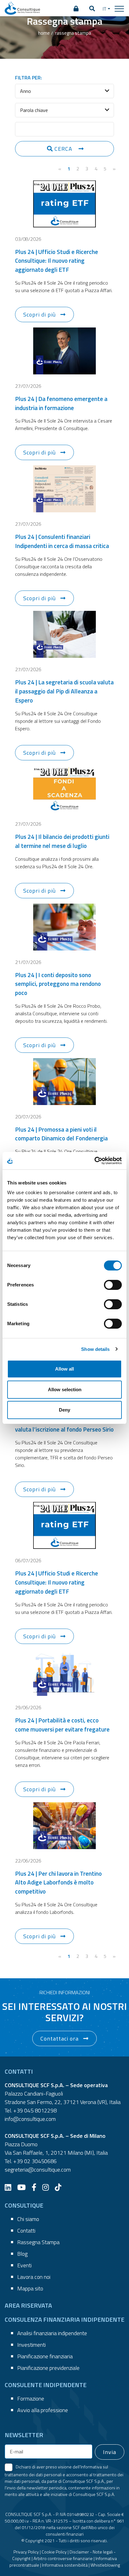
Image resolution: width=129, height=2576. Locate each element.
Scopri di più (39, 314)
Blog (22, 2254)
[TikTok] (60, 2187)
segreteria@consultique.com (38, 2170)
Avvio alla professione (43, 2410)
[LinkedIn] (10, 2187)
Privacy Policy (26, 2552)
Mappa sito (30, 2288)
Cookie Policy (54, 2552)
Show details (95, 1349)
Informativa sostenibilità (65, 2565)
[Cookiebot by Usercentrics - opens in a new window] (94, 1161)
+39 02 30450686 (35, 2161)
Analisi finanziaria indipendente (52, 2333)
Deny (64, 1410)
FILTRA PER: (28, 78)
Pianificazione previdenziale (48, 2368)
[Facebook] (36, 2187)
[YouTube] (24, 2187)
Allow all (64, 1369)
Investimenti (31, 2345)
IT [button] (105, 9)
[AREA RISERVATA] (76, 9)
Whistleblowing (105, 2565)
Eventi (24, 2265)
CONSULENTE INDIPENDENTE (46, 2385)
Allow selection (65, 1389)
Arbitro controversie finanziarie (63, 2558)
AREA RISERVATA (28, 2305)
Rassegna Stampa (38, 2242)
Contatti (26, 2231)
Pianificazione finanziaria (45, 2356)
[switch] (113, 1285)
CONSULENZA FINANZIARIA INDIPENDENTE (64, 2319)
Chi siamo (28, 2219)
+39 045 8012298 (35, 2110)
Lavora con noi (34, 2277)
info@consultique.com (30, 2119)
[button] (92, 9)
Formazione (31, 2399)
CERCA (63, 149)
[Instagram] (48, 2187)
